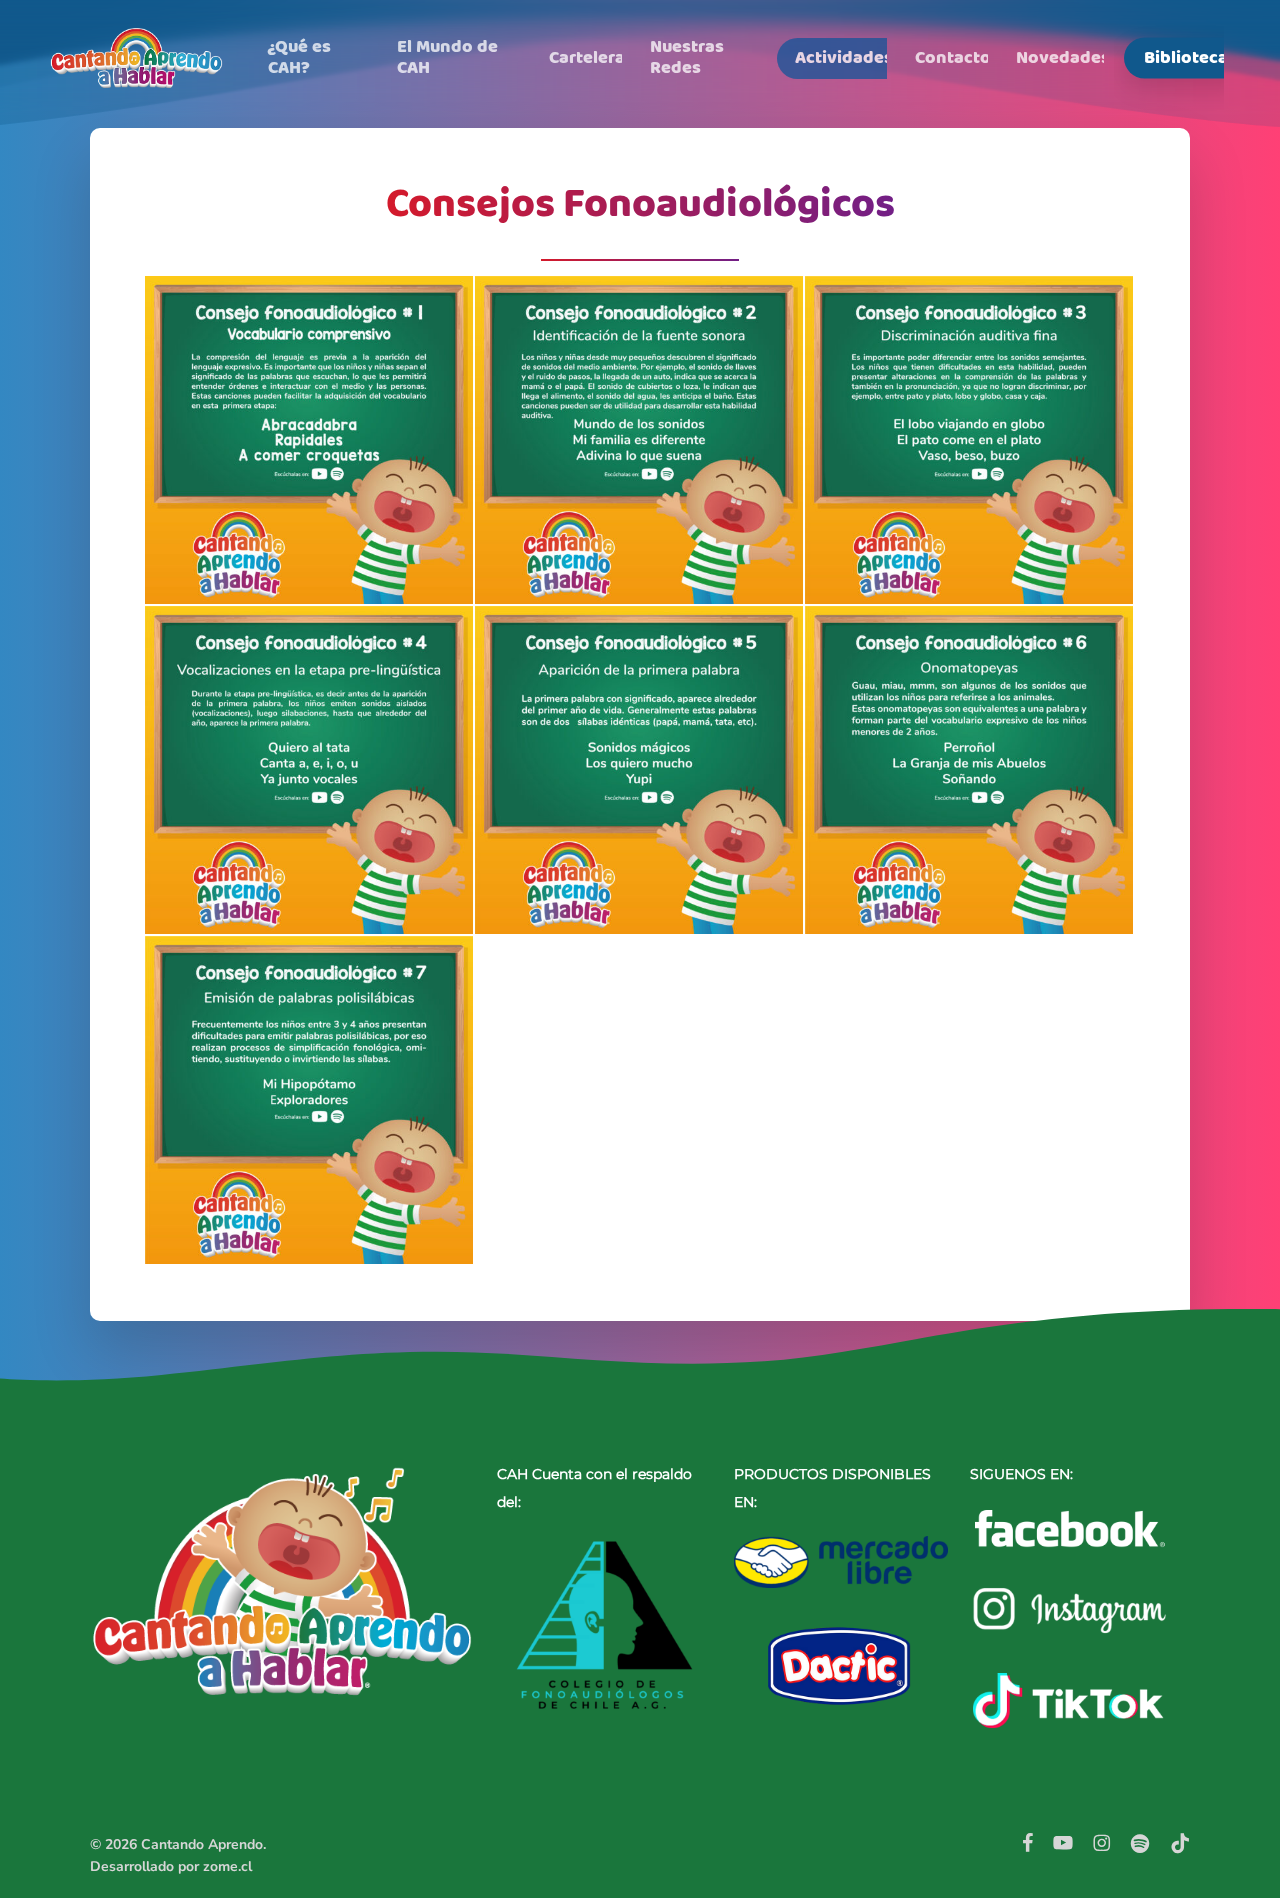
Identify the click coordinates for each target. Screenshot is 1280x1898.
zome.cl (227, 1866)
